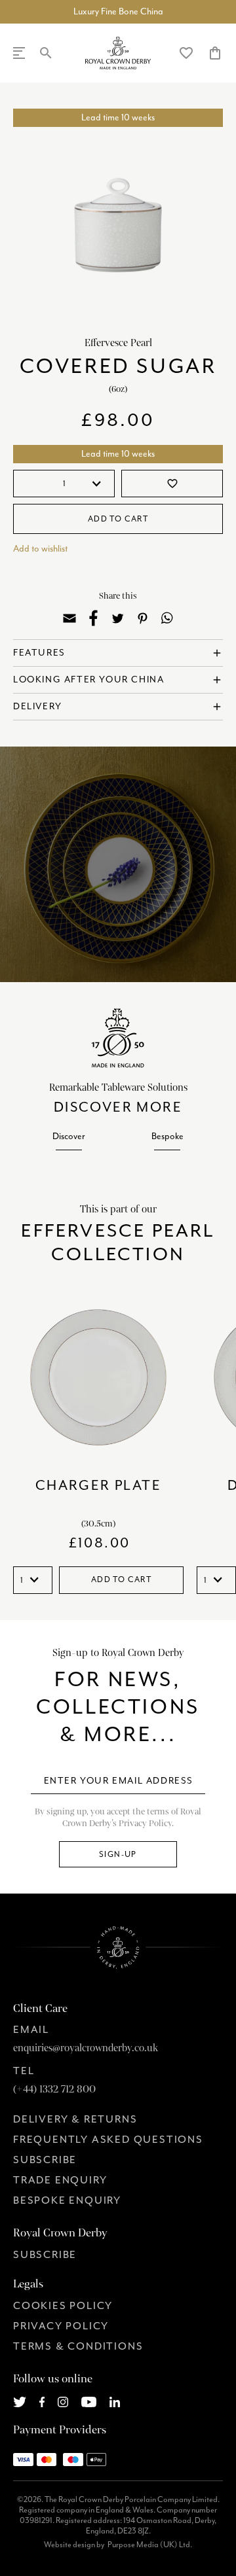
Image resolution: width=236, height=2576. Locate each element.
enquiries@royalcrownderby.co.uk (86, 2048)
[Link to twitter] (20, 2401)
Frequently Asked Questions (108, 2140)
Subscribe (45, 2160)
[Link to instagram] (63, 2401)
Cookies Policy (63, 2306)
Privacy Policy (61, 2326)
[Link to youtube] (89, 2401)
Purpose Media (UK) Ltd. (150, 2545)
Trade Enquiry (60, 2180)
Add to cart (118, 519)
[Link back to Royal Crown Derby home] (118, 53)
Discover (69, 1136)
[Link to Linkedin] (115, 2401)
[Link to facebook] (42, 2401)
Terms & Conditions (78, 2346)
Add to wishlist (40, 549)
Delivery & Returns (75, 2119)
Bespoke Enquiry (67, 2200)
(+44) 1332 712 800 (54, 2089)
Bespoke (167, 1136)
